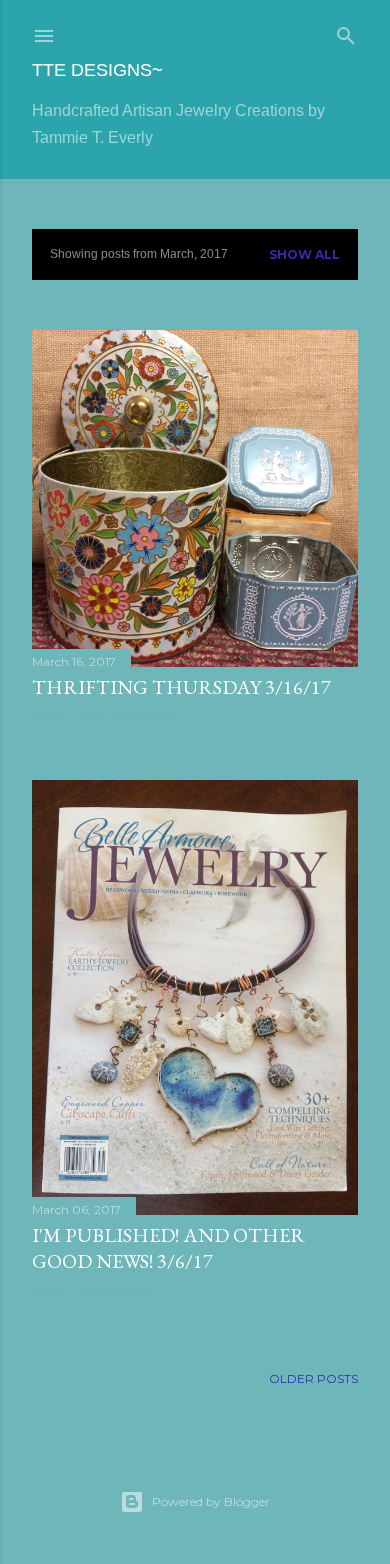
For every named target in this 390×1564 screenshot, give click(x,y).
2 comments (116, 1289)
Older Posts (313, 1378)
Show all (304, 254)
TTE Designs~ (97, 70)
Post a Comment (130, 715)
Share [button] (48, 715)
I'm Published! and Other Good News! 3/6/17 (168, 1248)
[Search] (346, 31)
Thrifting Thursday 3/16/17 (181, 687)
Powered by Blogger (211, 1501)
